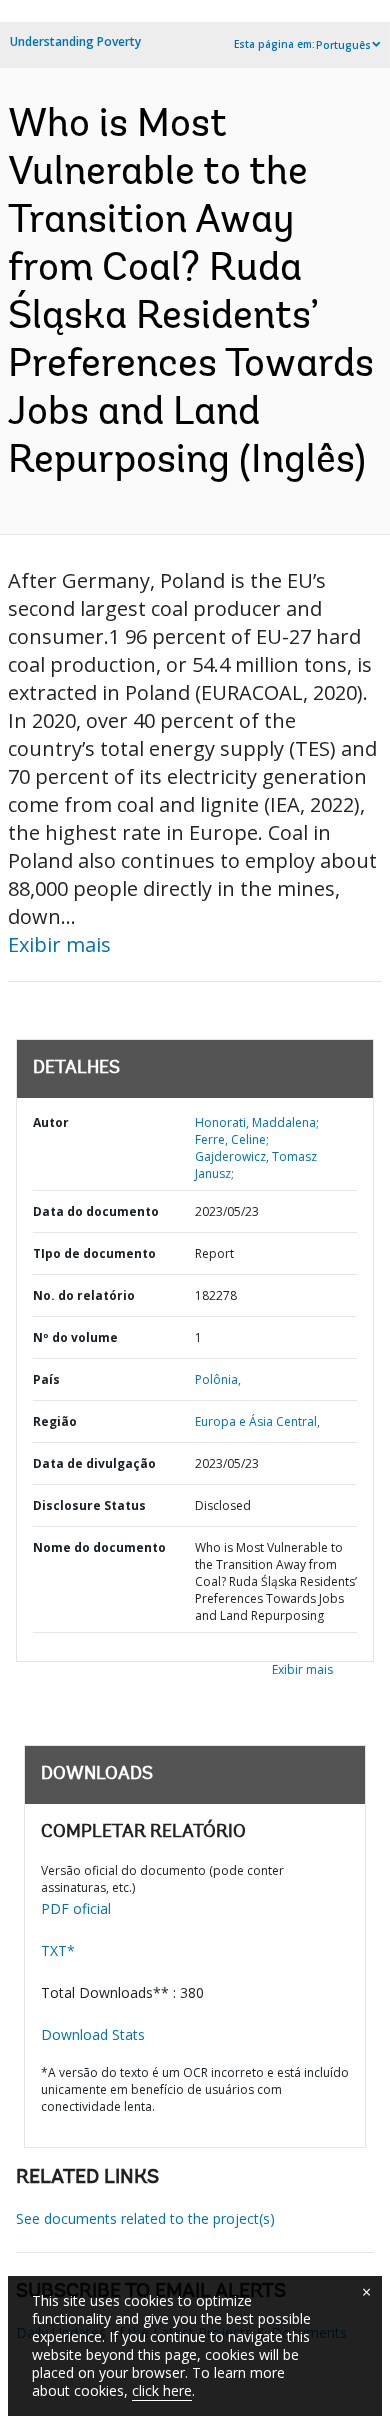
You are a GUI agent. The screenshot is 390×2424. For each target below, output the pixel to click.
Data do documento (96, 1211)
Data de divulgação (94, 1463)
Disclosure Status (89, 1505)
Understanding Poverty (75, 41)
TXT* (58, 1950)
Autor (51, 1122)
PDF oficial (76, 1908)
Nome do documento (99, 1547)
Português (343, 45)
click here (162, 2390)
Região (55, 1421)
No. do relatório (84, 1295)
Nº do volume (75, 1337)
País (46, 1379)
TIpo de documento (94, 1253)
